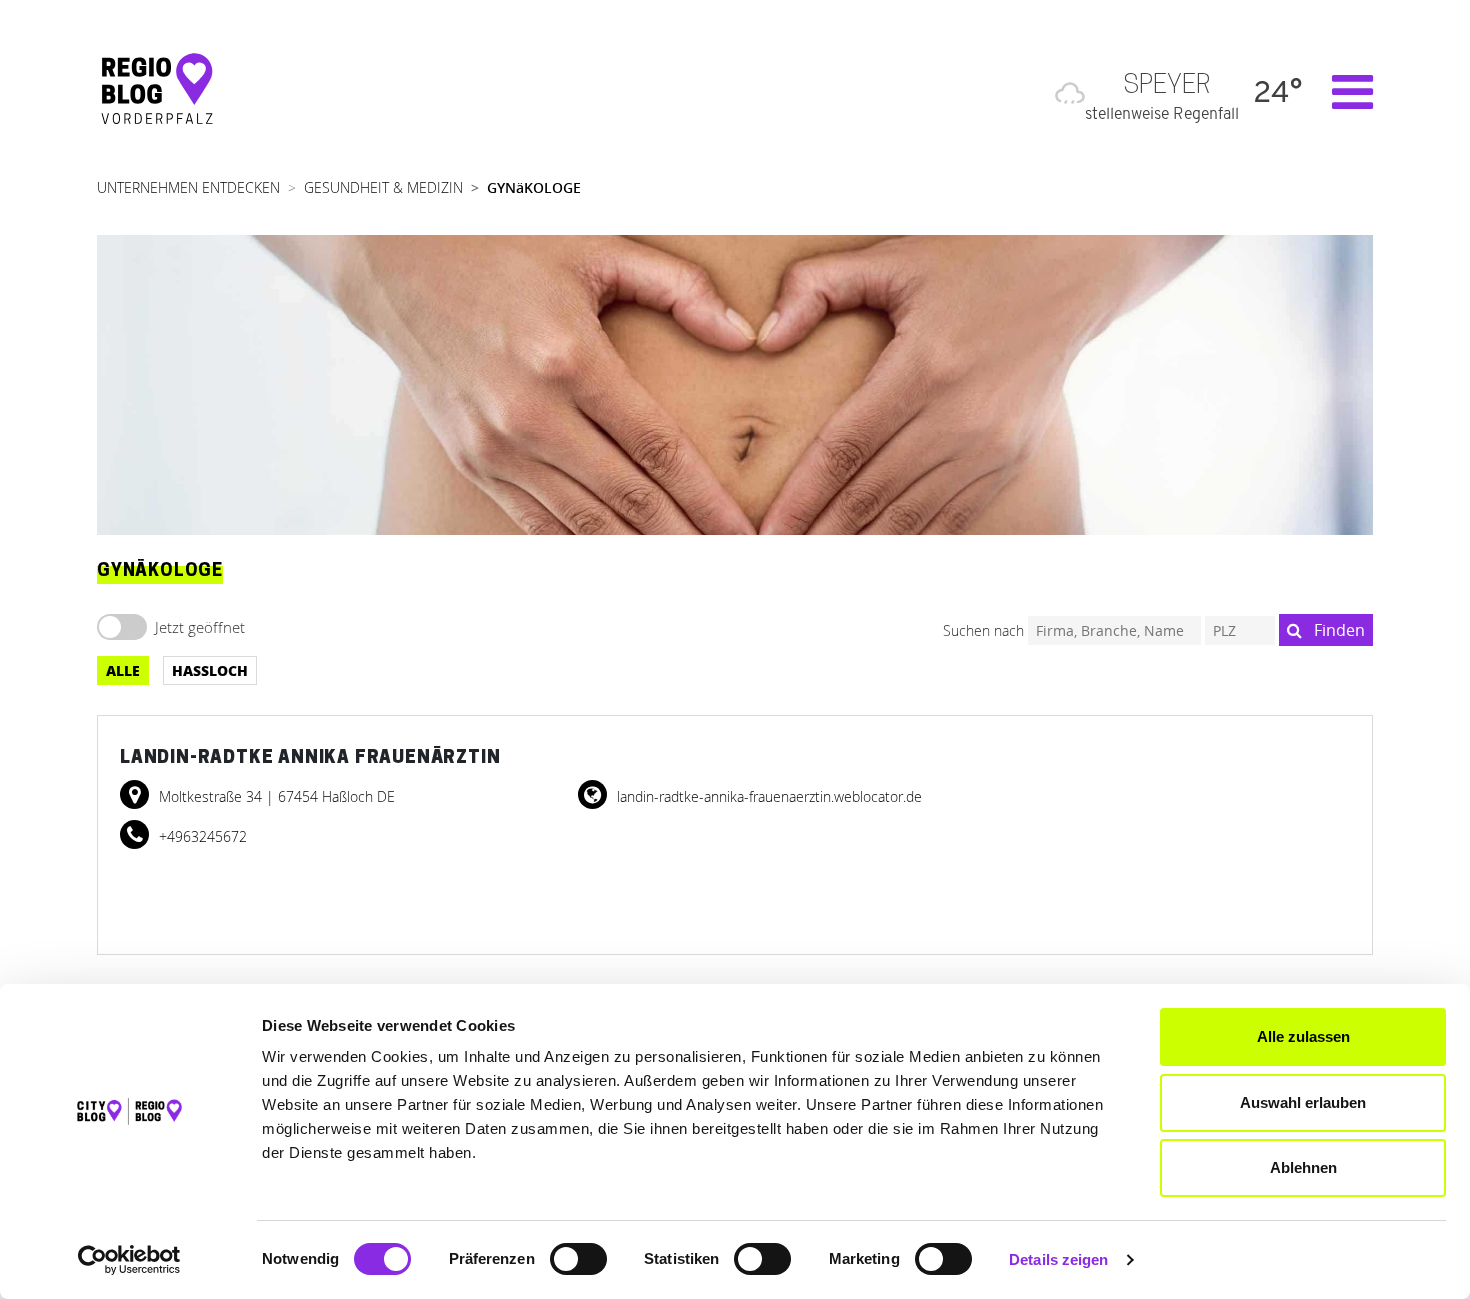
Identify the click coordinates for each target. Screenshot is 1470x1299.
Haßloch (210, 670)
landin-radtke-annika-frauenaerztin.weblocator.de (767, 796)
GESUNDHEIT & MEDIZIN (383, 187)
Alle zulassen (1303, 1036)
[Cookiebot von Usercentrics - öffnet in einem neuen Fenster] (129, 1260)
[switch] (578, 1259)
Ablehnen (1303, 1167)
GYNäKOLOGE (534, 187)
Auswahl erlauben (1303, 1102)
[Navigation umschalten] (1342, 92)
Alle (123, 670)
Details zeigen (1058, 1259)
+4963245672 (201, 836)
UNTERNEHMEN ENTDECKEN (188, 187)
